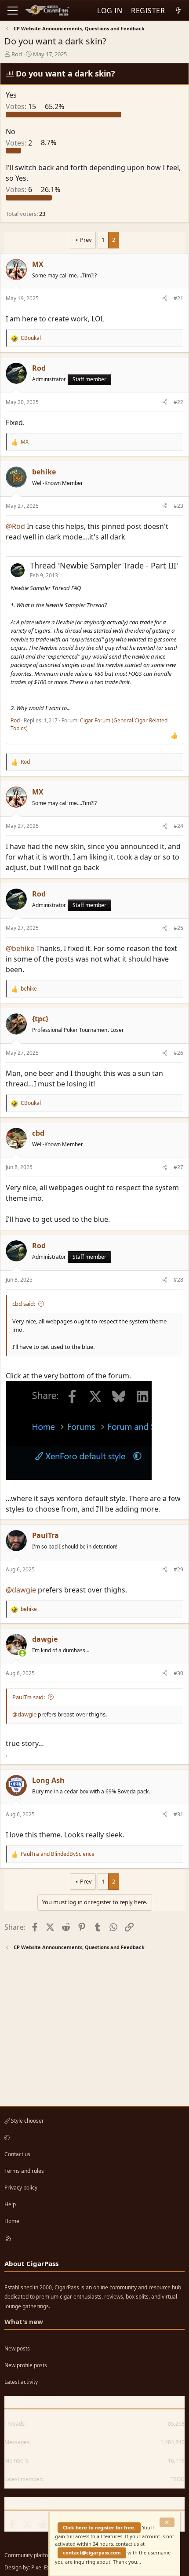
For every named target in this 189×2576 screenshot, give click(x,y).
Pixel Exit (42, 2567)
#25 (178, 928)
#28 (178, 1280)
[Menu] (13, 11)
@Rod (15, 526)
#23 (178, 506)
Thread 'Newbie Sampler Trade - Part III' (104, 565)
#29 (178, 1569)
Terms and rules (24, 2171)
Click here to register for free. (99, 2527)
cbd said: (24, 1304)
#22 (178, 402)
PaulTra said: (29, 1697)
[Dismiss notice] (167, 2522)
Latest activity (21, 2382)
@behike (20, 948)
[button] (93, 2138)
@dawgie (21, 1590)
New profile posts (26, 2365)
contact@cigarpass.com (92, 2552)
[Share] (165, 299)
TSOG (178, 2479)
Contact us (17, 2154)
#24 (178, 826)
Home (12, 2221)
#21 (178, 298)
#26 (178, 1053)
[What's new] (178, 11)
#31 (178, 1814)
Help (10, 2204)
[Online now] (22, 1653)
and (58, 1854)
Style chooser (27, 2121)
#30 (178, 1673)
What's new (24, 2321)
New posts (17, 2348)
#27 (178, 1167)
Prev (86, 240)
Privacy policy (21, 2188)
